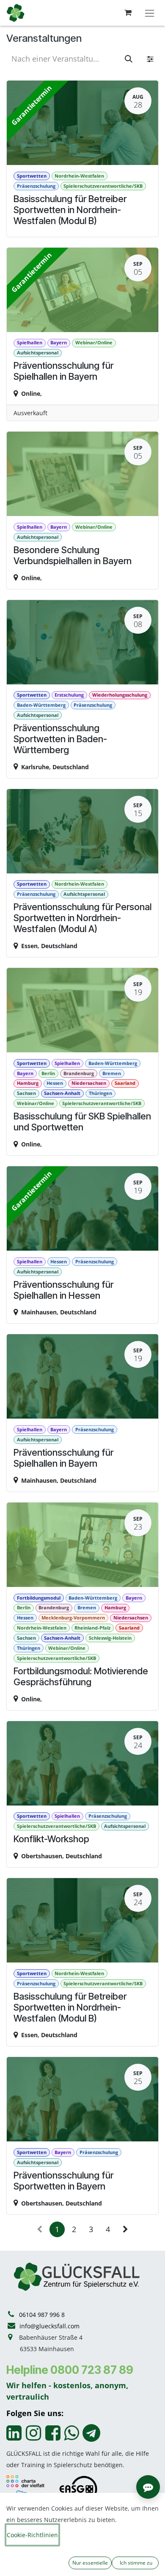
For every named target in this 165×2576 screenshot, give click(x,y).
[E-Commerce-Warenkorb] (128, 13)
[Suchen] (129, 59)
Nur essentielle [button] (90, 2563)
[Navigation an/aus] (150, 13)
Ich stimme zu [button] (135, 2563)
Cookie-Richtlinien (32, 2535)
